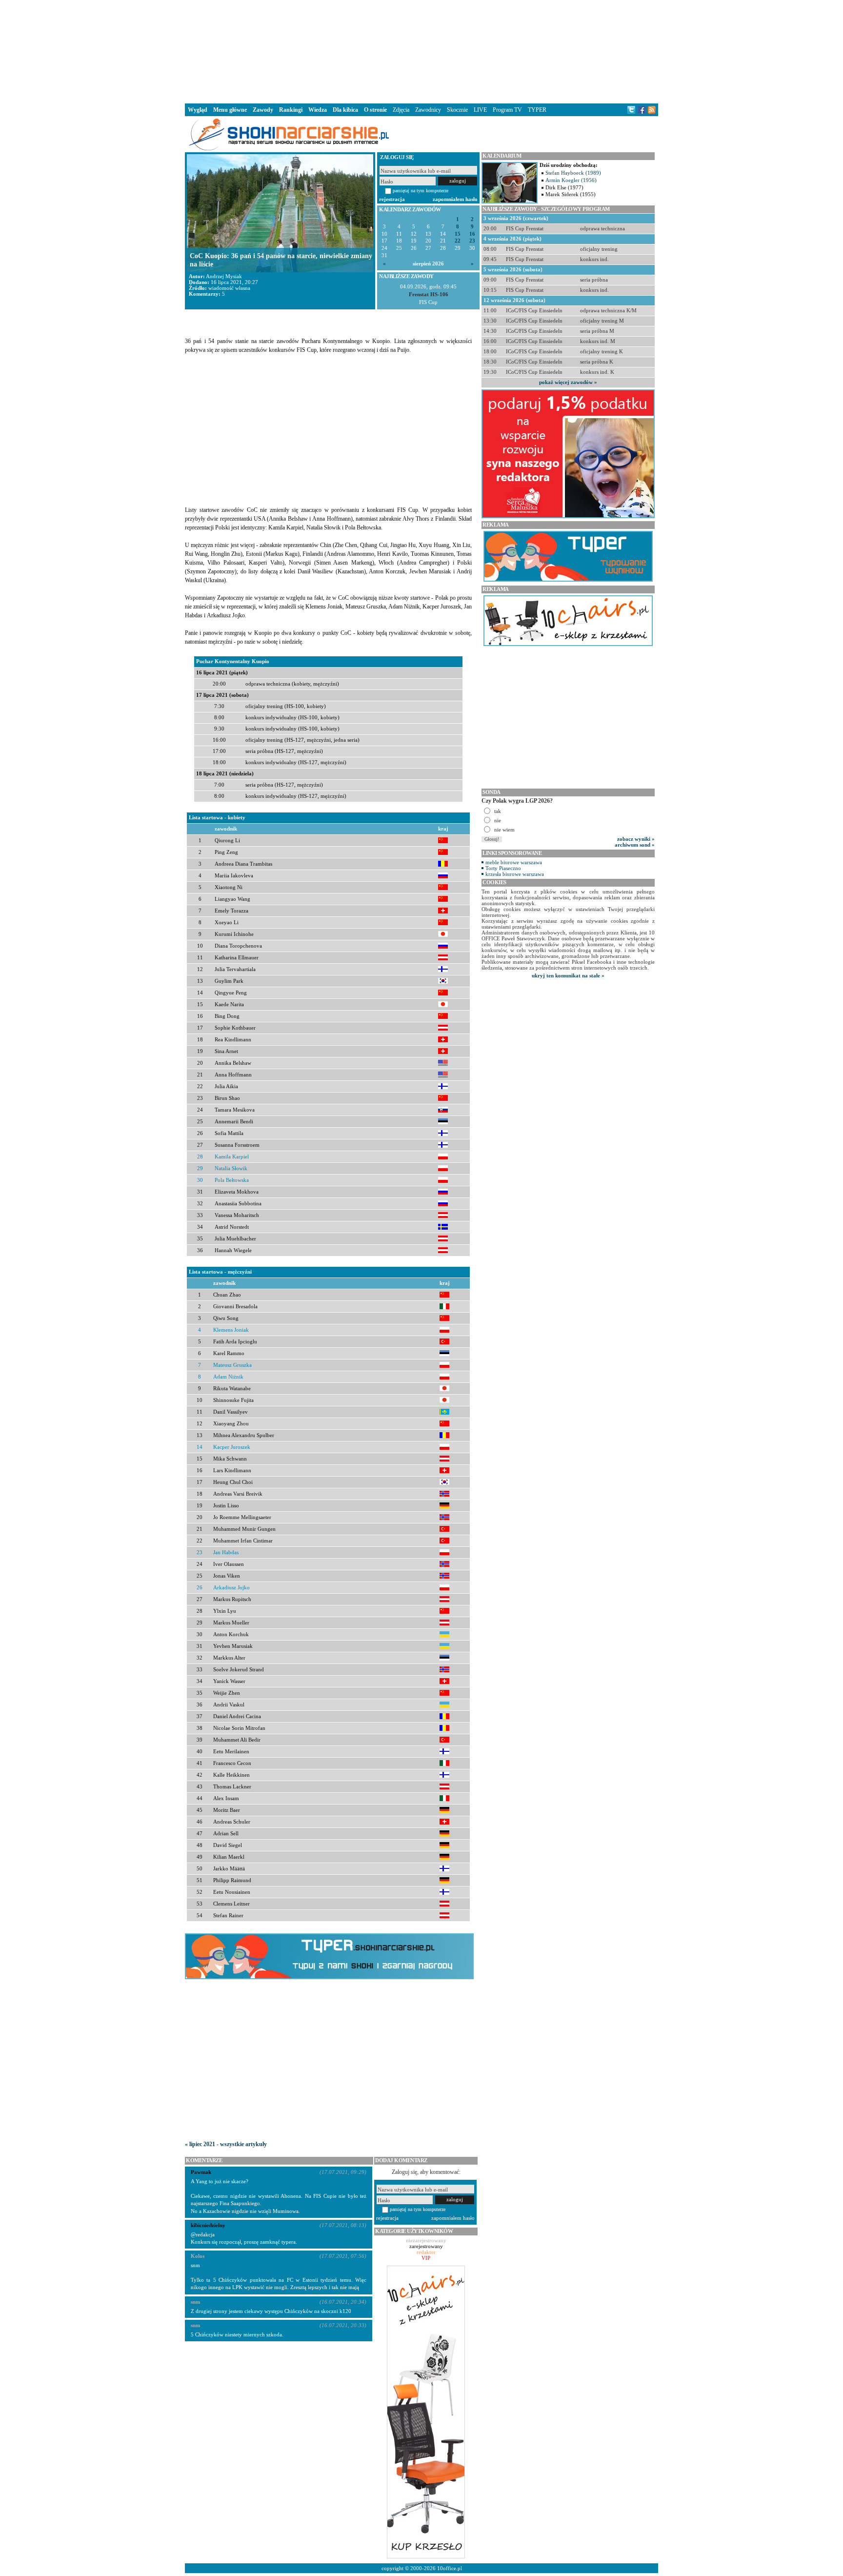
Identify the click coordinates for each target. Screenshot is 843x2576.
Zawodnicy (428, 110)
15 (458, 234)
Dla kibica (345, 110)
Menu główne (230, 110)
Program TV (507, 110)
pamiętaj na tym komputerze (421, 191)
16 (472, 234)
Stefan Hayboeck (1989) (573, 173)
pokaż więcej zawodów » (568, 382)
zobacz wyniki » (636, 839)
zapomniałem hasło (455, 199)
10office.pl (450, 2568)
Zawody (263, 110)
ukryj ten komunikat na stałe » (568, 975)
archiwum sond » (635, 845)
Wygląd (198, 110)
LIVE (480, 110)
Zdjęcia (401, 110)
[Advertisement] (421, 51)
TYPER (537, 110)
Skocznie (457, 110)
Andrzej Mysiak (224, 276)
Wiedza (318, 110)
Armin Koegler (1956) (571, 180)
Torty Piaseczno (503, 868)
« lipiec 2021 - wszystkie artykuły (226, 2144)
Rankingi (291, 110)
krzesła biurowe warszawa (515, 874)
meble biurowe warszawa (514, 862)
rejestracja (392, 199)
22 (458, 241)
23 (472, 241)
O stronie (375, 110)
